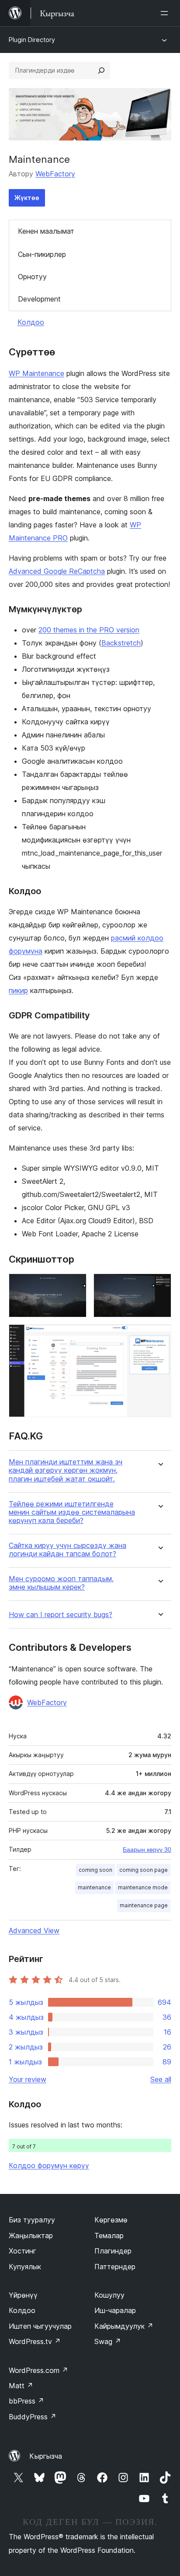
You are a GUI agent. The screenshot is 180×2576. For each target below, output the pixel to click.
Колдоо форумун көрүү (49, 2165)
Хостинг (22, 2251)
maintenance (94, 1887)
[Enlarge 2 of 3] (159, 1285)
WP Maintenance (36, 373)
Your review (28, 2079)
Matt (21, 2386)
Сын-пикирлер (42, 254)
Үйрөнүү (23, 2295)
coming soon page (144, 1870)
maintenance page (144, 1905)
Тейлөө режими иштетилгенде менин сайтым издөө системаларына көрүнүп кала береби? (72, 1512)
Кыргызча (46, 2456)
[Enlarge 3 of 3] (159, 1336)
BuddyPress (33, 2417)
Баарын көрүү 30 (147, 1850)
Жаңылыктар (31, 2236)
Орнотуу (32, 277)
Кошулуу (109, 2295)
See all (161, 2079)
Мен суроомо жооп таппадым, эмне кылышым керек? (61, 1583)
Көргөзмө (111, 2220)
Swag (108, 2341)
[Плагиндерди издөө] (101, 70)
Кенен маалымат (46, 231)
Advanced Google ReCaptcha (57, 571)
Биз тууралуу (32, 2220)
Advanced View (34, 1930)
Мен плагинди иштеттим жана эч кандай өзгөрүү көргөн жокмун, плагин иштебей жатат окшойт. (66, 1470)
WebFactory (55, 174)
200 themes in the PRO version (89, 630)
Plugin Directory (32, 40)
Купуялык (25, 2267)
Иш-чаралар (115, 2310)
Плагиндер (113, 2251)
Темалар (109, 2236)
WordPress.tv (35, 2341)
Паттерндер (115, 2267)
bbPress (26, 2401)
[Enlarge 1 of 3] (75, 1285)
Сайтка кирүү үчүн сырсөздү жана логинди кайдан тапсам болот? (67, 1550)
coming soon (95, 1870)
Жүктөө (27, 198)
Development (39, 299)
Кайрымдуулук (124, 2326)
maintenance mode (143, 1887)
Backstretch (121, 643)
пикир (18, 990)
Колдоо (31, 322)
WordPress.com (38, 2370)
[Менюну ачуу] (166, 13)
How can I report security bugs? (61, 1615)
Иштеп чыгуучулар (40, 2326)
